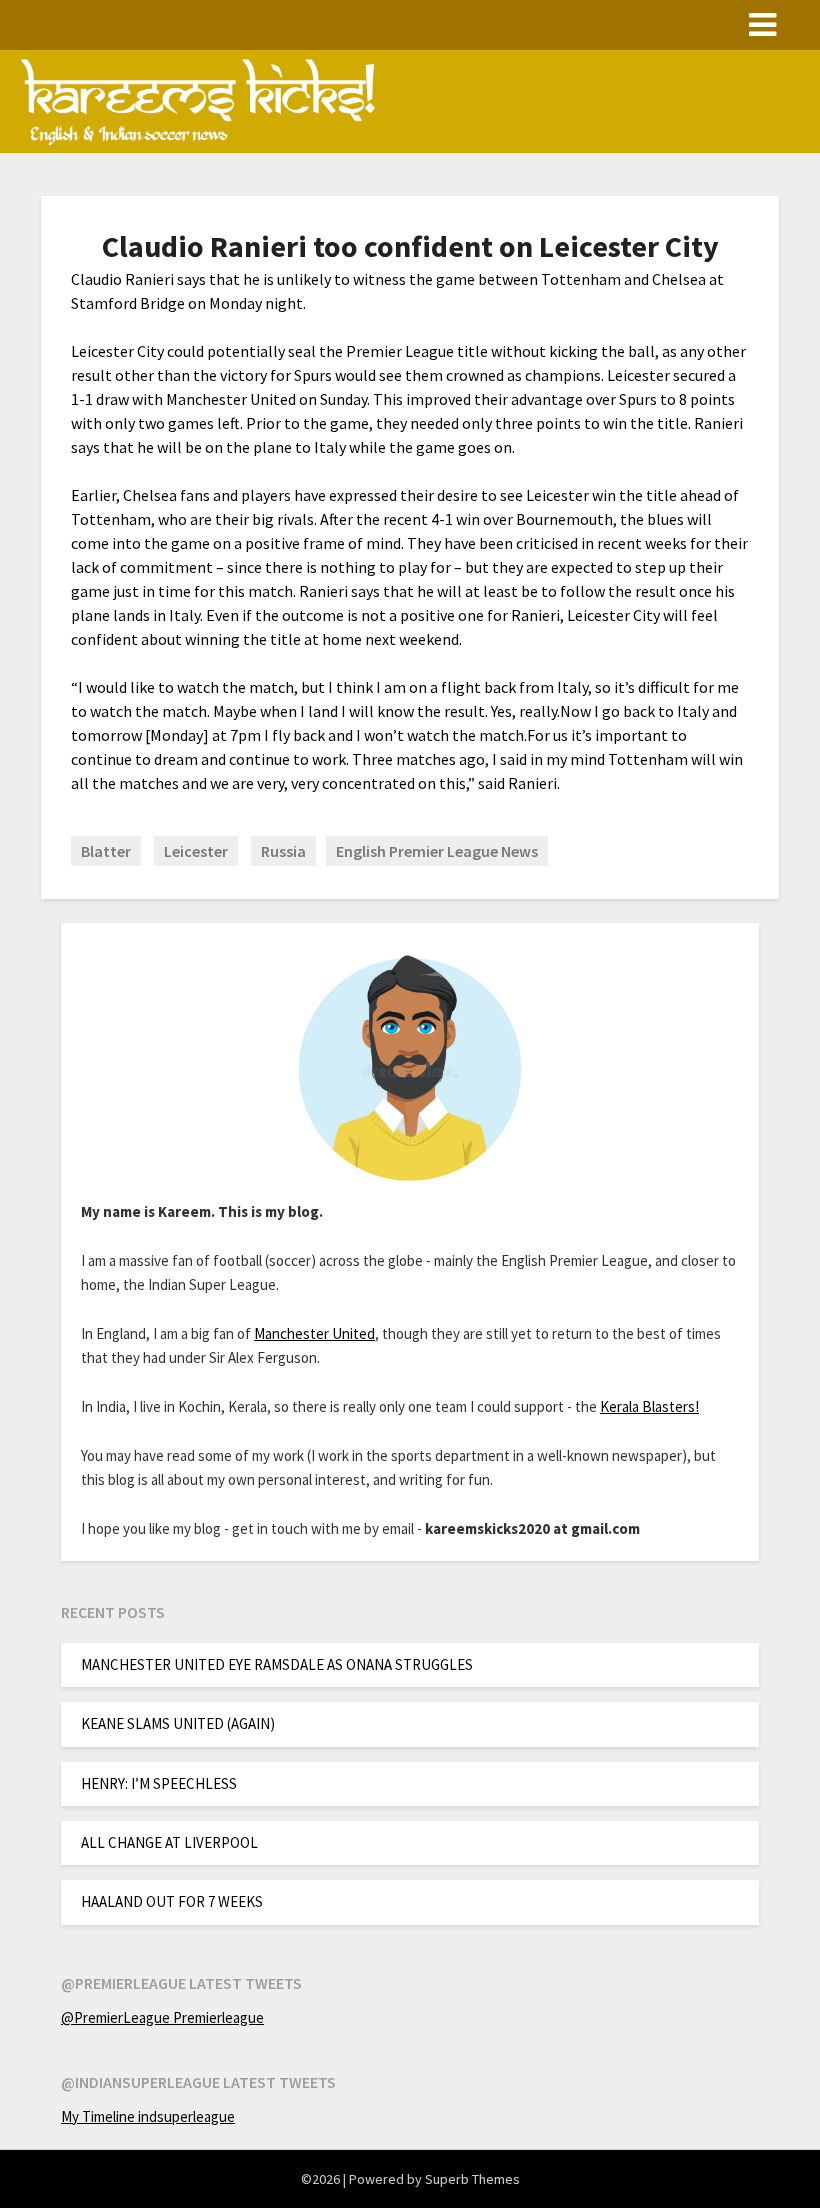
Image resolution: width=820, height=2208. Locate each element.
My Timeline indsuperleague (148, 2116)
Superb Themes (472, 2179)
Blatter (106, 851)
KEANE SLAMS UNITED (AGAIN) (178, 1723)
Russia (283, 851)
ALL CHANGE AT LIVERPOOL (169, 1842)
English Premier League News (437, 851)
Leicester (196, 851)
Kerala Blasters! (649, 1406)
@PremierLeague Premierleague (162, 2017)
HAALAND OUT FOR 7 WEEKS (172, 1901)
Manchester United (314, 1333)
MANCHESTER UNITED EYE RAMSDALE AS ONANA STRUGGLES (277, 1664)
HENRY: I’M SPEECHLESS (159, 1783)
